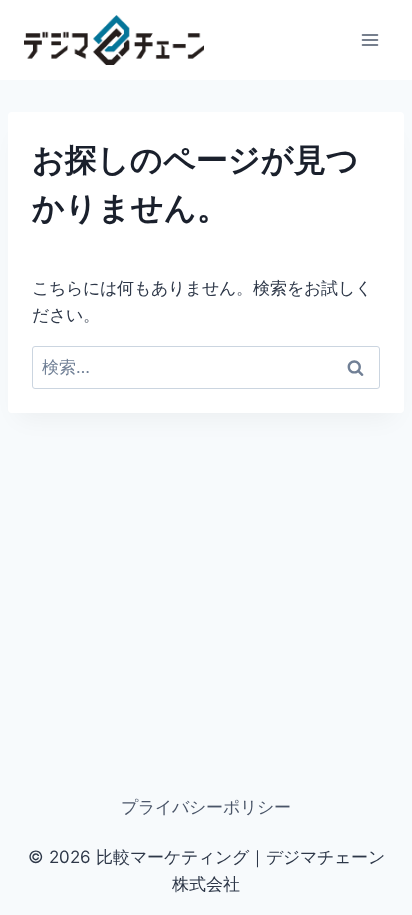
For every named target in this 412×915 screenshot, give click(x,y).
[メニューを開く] (369, 39)
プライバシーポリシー (206, 807)
